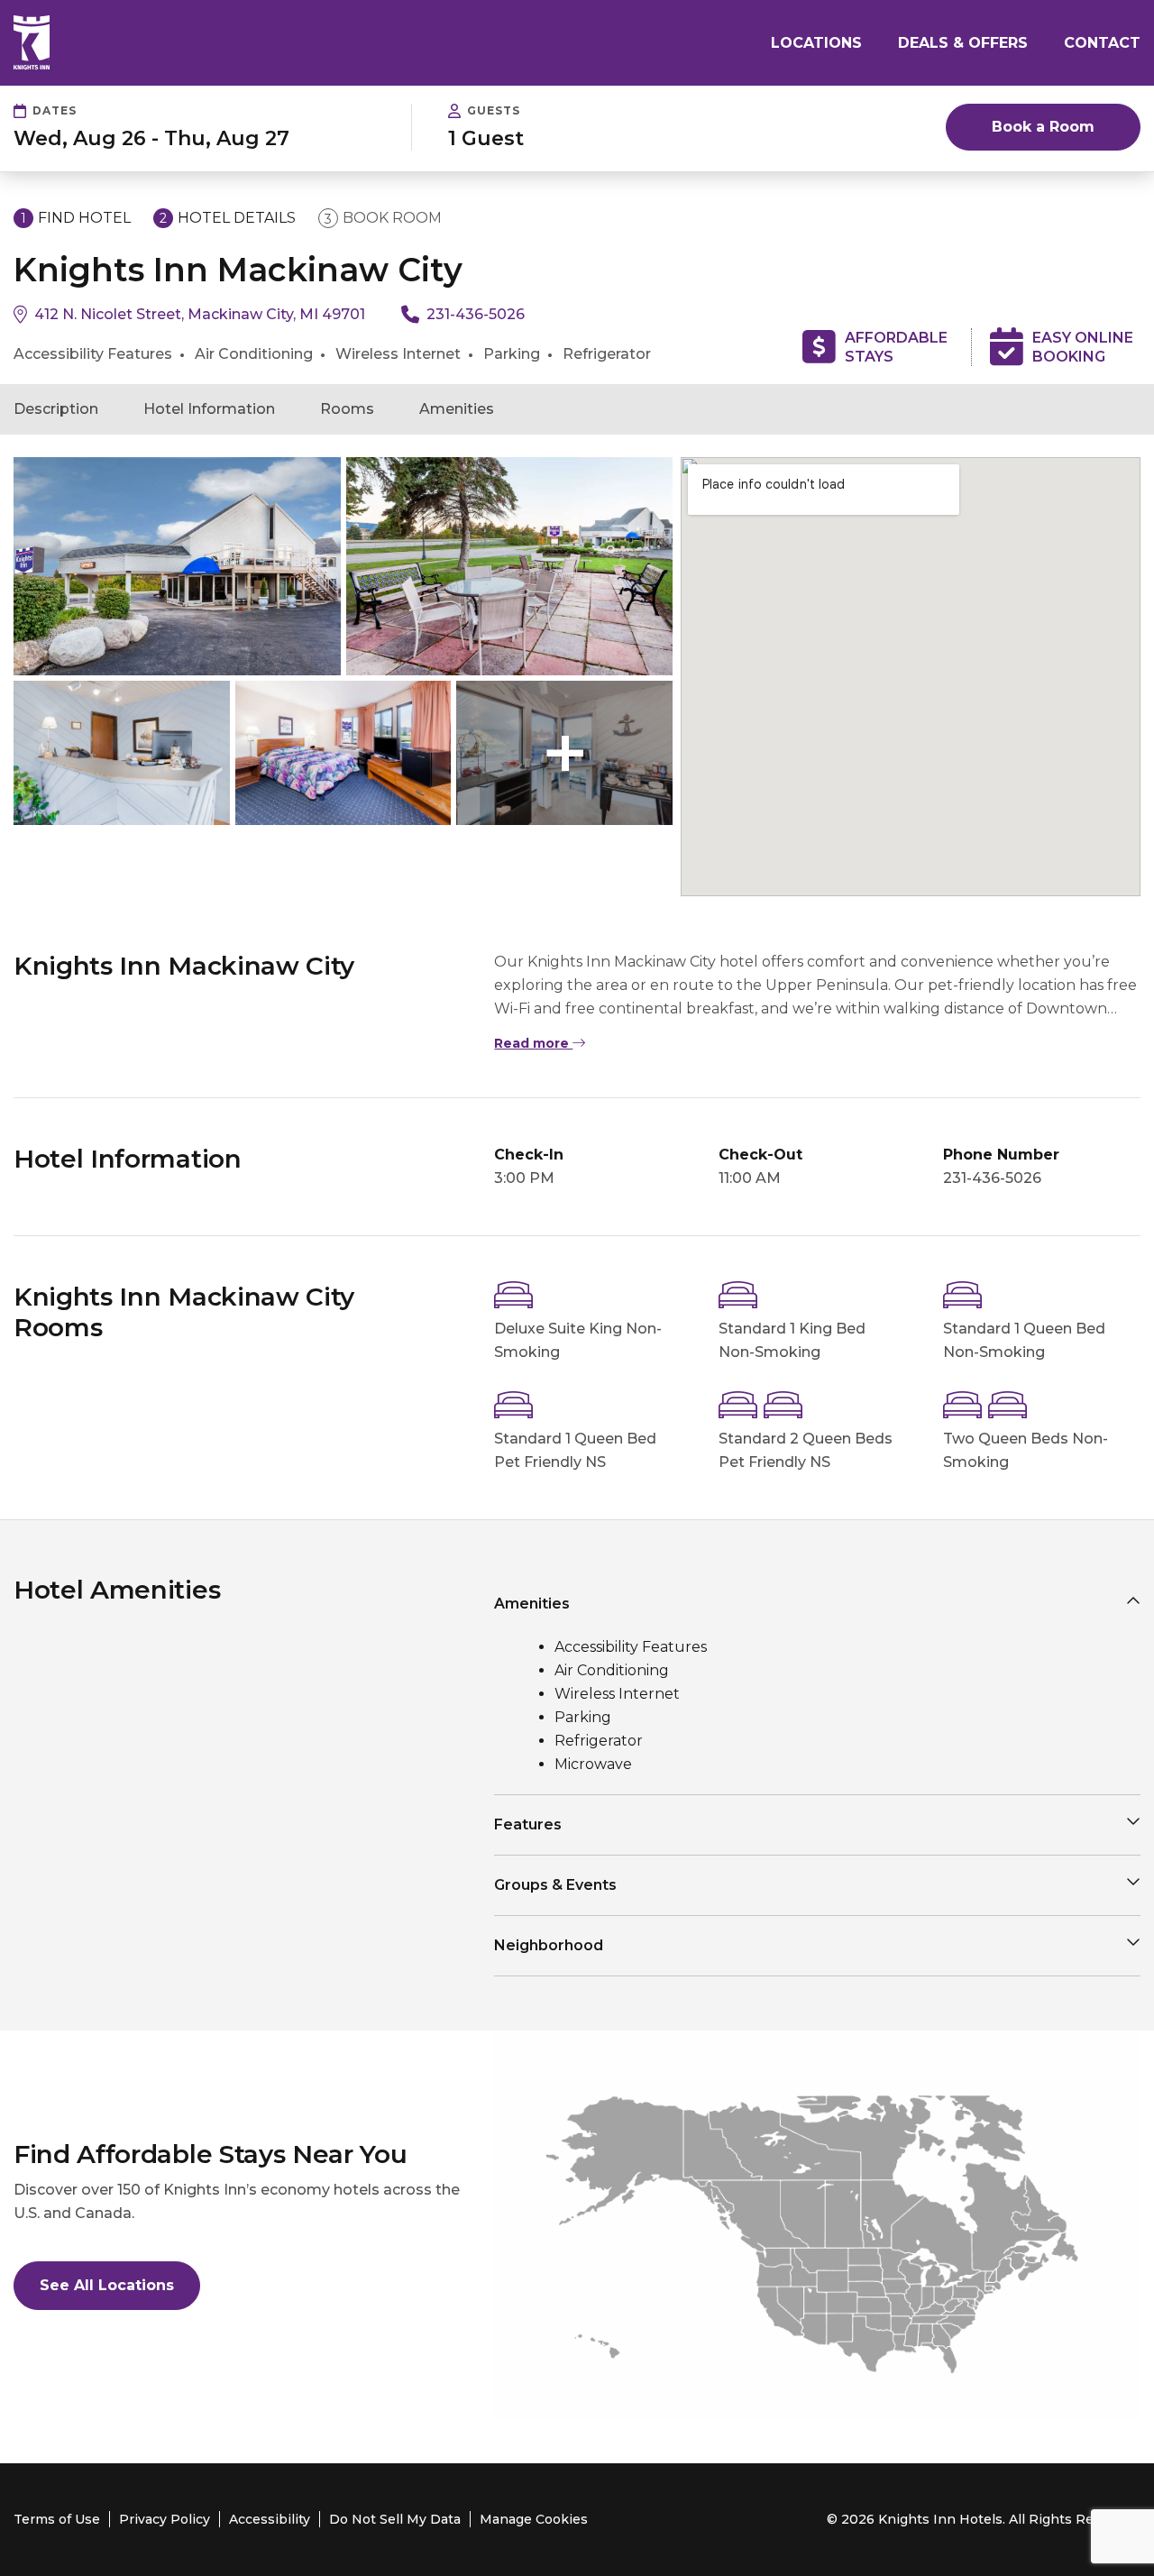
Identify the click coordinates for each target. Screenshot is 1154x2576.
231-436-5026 (476, 314)
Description (56, 409)
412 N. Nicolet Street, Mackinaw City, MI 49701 (200, 314)
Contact (1102, 43)
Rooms (347, 409)
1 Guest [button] (486, 139)
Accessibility (270, 2519)
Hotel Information (209, 409)
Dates (55, 110)
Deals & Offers (963, 43)
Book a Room (1043, 127)
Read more (533, 1043)
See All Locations (107, 2285)
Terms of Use (57, 2519)
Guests (494, 110)
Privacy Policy (165, 2519)
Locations (816, 43)
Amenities (457, 409)
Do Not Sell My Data (395, 2519)
